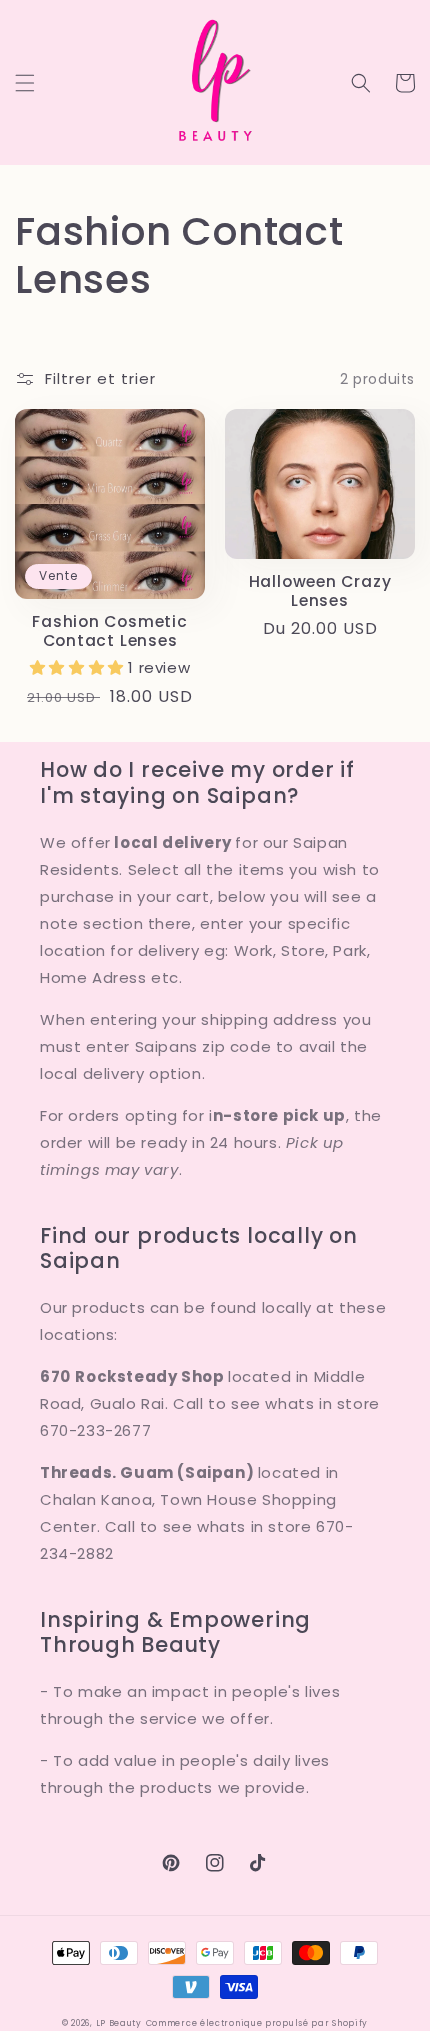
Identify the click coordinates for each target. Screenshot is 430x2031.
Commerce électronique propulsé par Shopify (257, 2023)
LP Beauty (119, 2023)
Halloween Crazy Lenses (320, 591)
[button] (25, 83)
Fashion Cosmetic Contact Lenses (109, 631)
